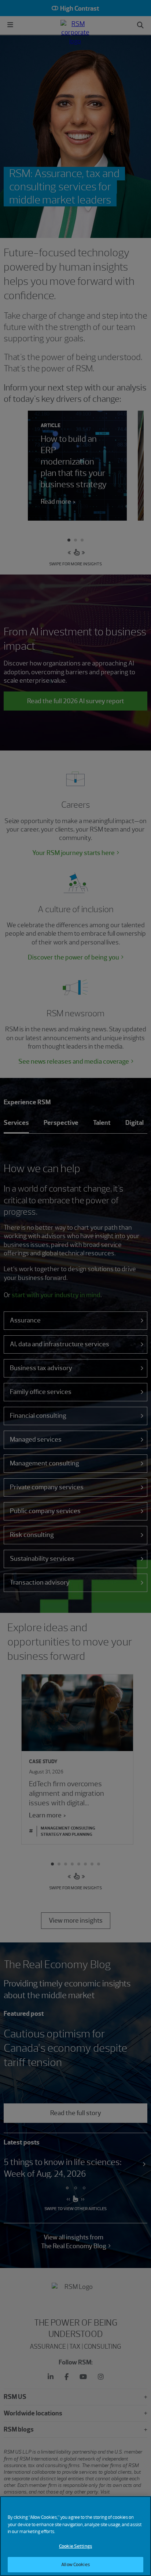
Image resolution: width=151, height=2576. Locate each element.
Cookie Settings (75, 2546)
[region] (75, 2536)
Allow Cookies (75, 2564)
